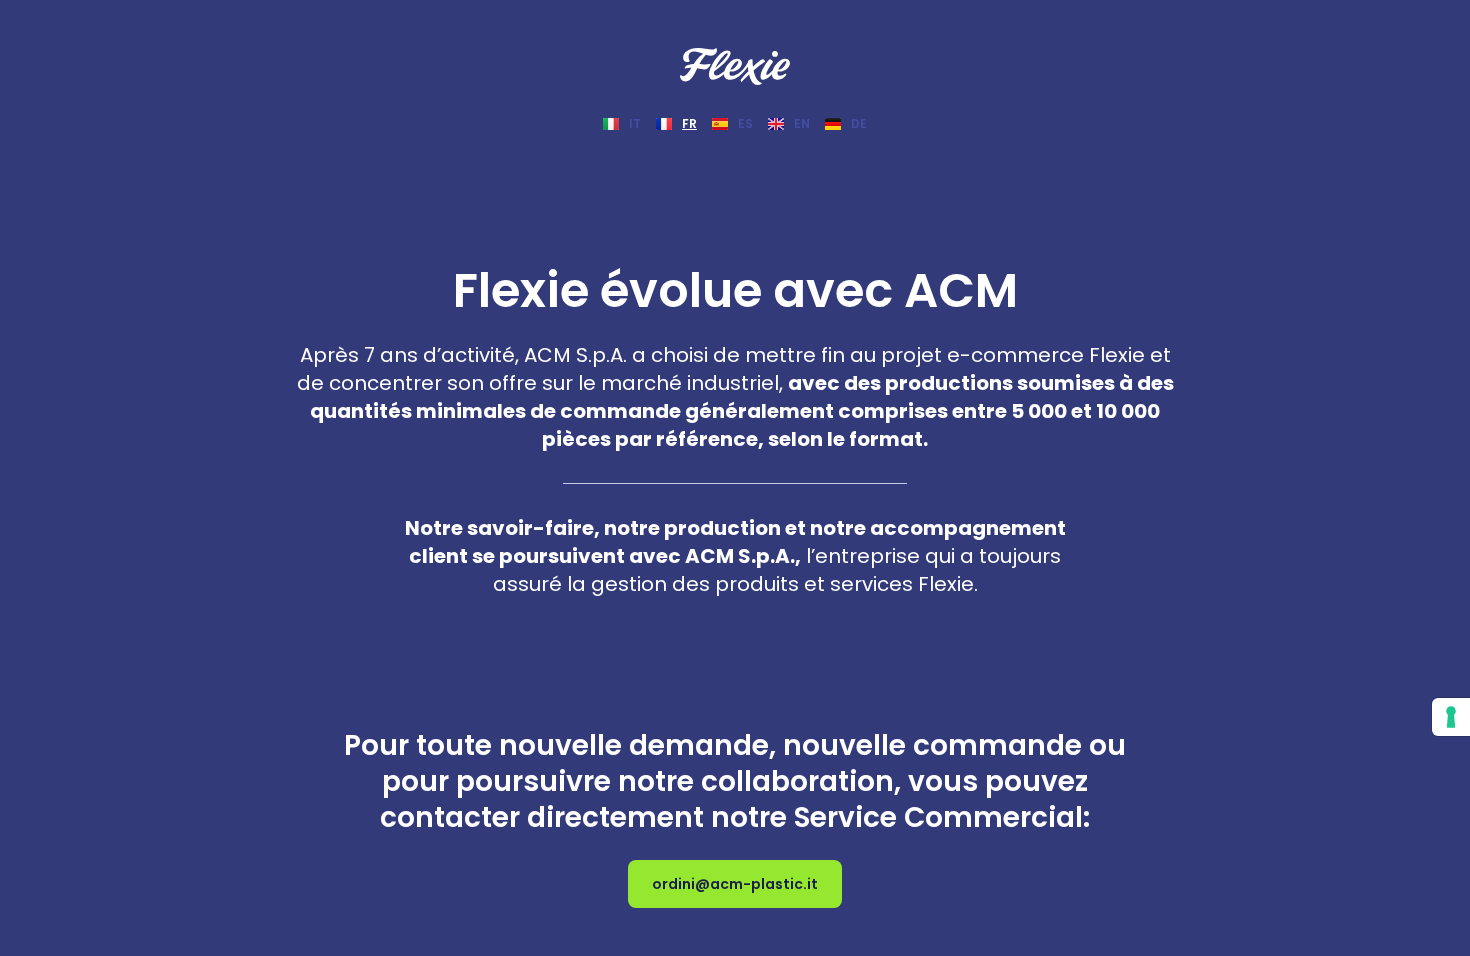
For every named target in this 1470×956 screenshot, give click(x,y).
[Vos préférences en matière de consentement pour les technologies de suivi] (1451, 717)
